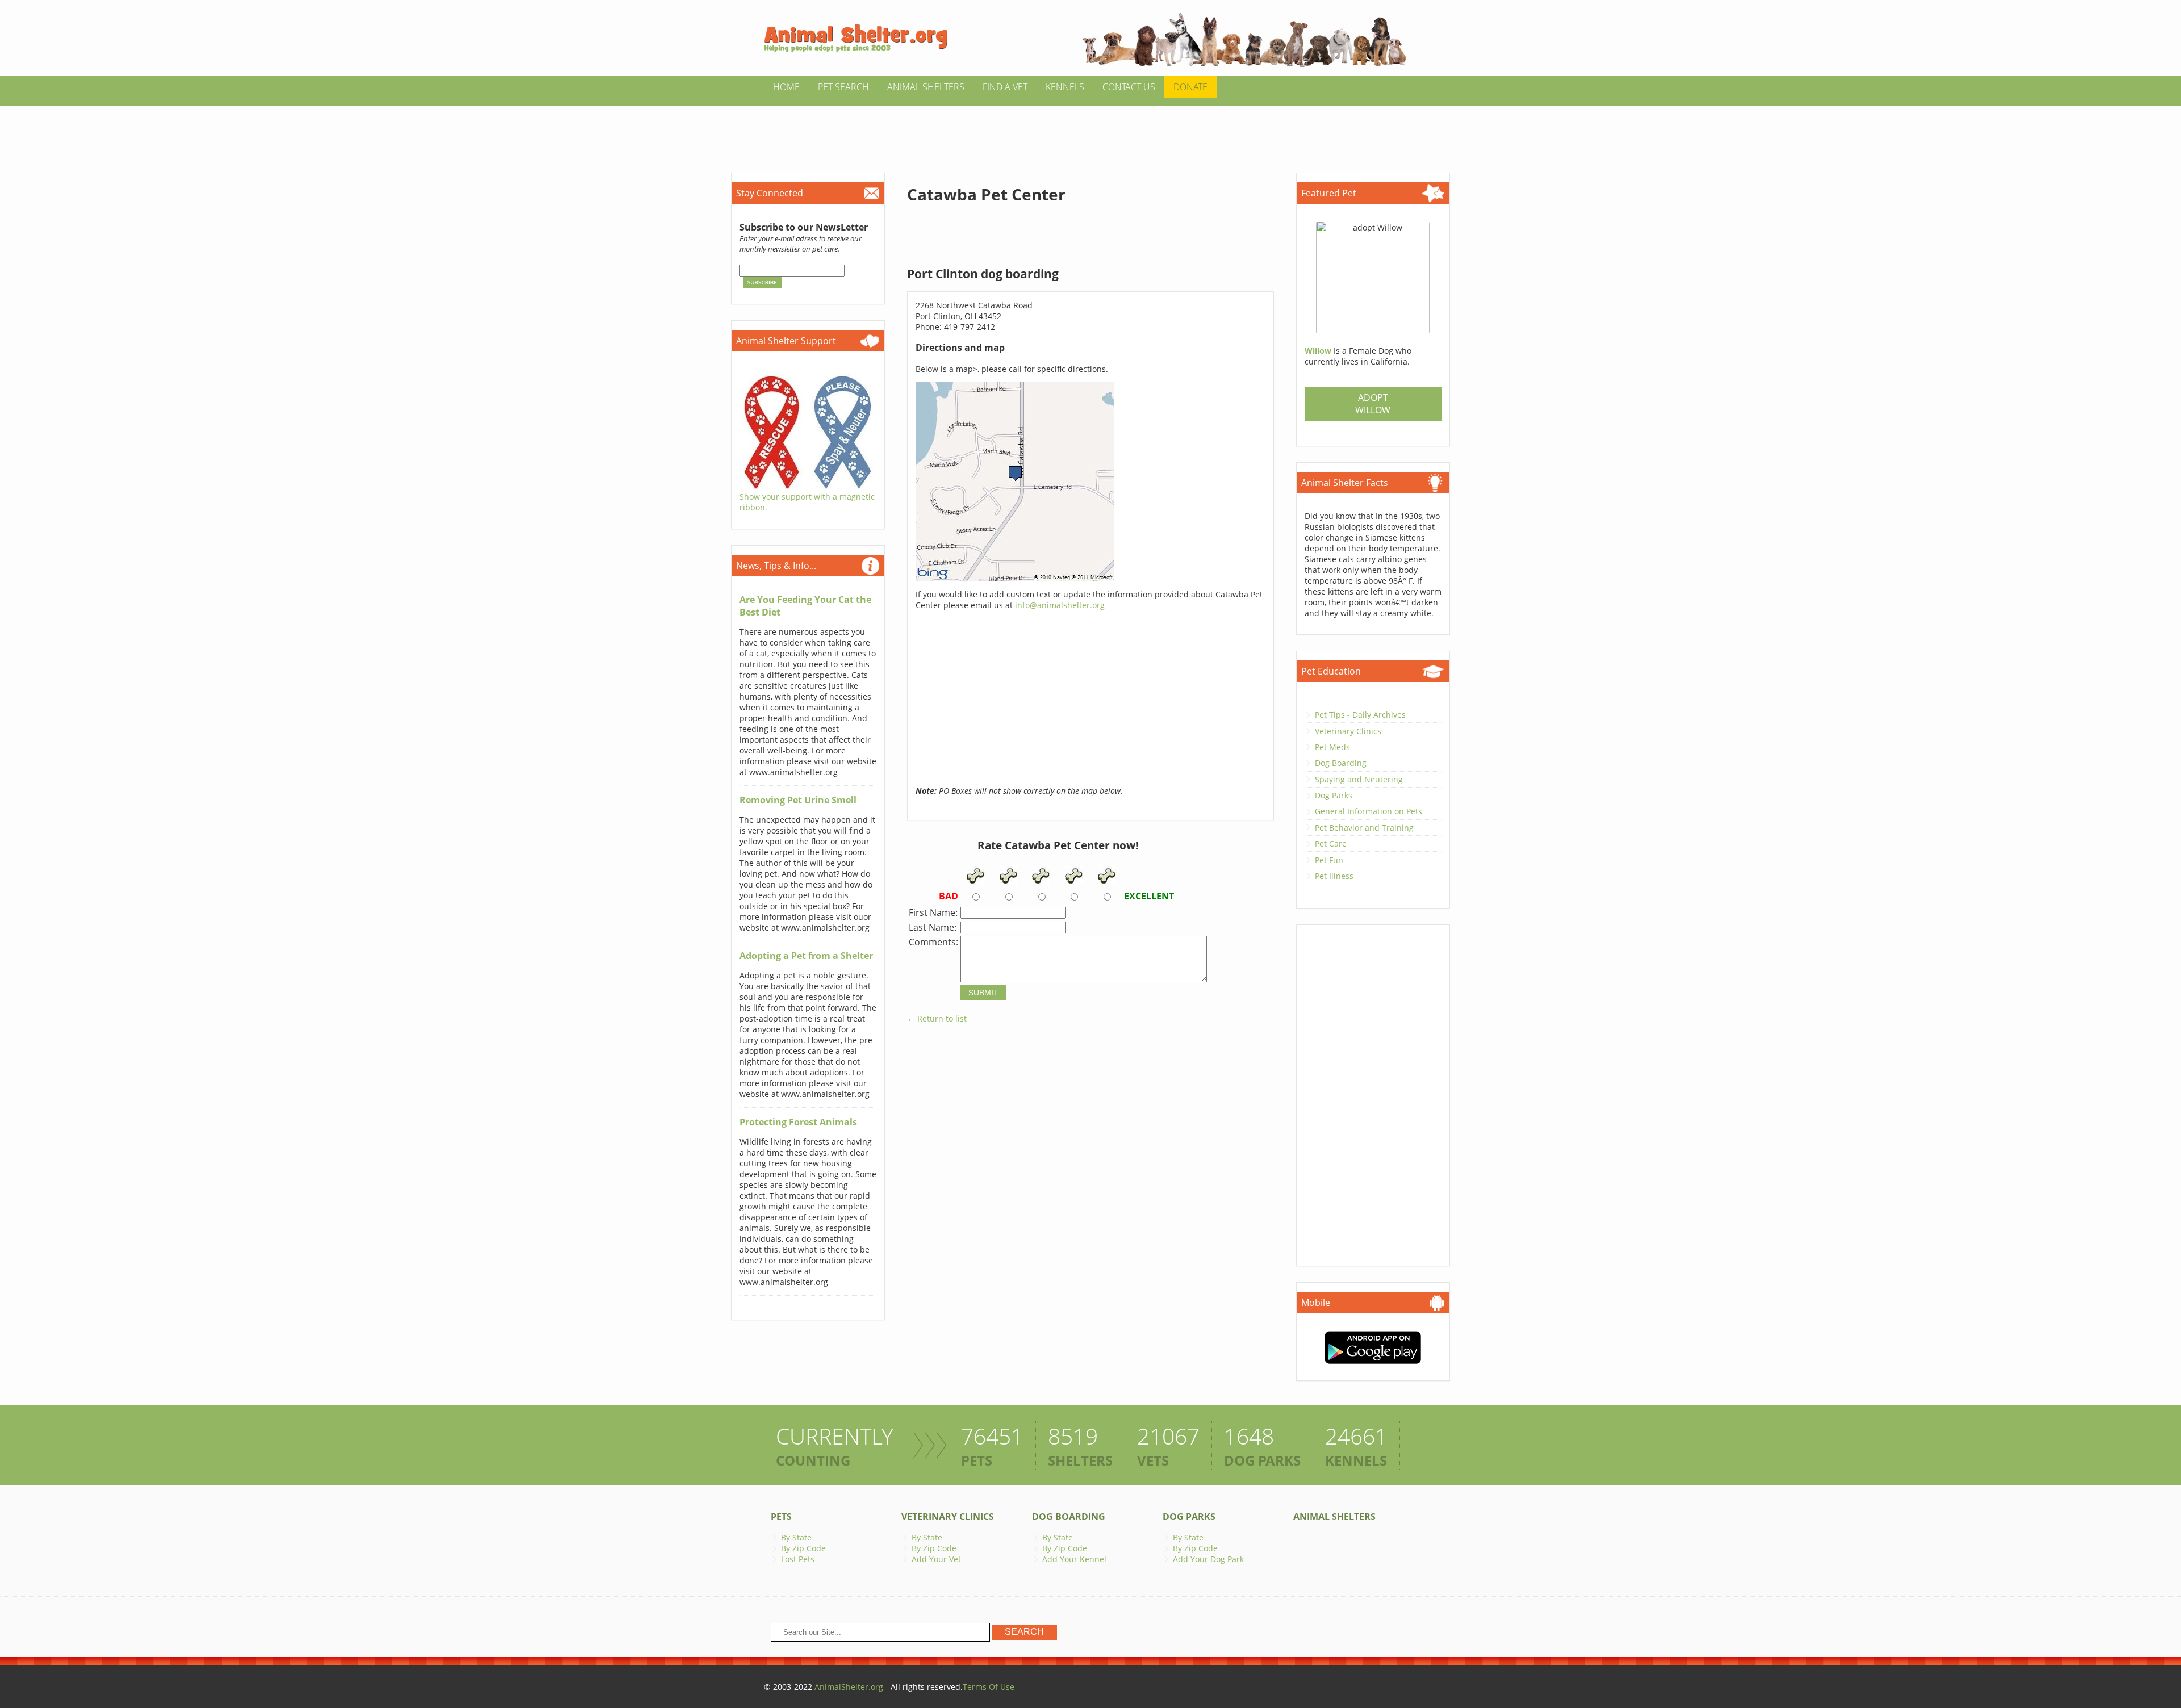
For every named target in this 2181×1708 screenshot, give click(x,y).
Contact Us (1129, 87)
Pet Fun (1329, 860)
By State (796, 1537)
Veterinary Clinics (1348, 731)
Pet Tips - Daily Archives (1360, 715)
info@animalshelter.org (1060, 605)
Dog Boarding (1341, 763)
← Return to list (937, 1018)
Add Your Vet (936, 1559)
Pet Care (1331, 843)
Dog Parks (1334, 795)
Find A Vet (1005, 87)
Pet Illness (1334, 876)
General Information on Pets (1369, 811)
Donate (1190, 87)
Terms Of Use (989, 1687)
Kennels (1065, 87)
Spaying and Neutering (1359, 779)
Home (786, 87)
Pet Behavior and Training (1364, 828)
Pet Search (843, 87)
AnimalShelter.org (849, 1687)
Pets (781, 1517)
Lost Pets (798, 1559)
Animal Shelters (926, 87)
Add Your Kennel (1074, 1559)
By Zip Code (803, 1548)
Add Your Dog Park (1208, 1559)
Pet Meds (1332, 747)
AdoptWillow (1373, 404)
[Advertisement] (1090, 131)
